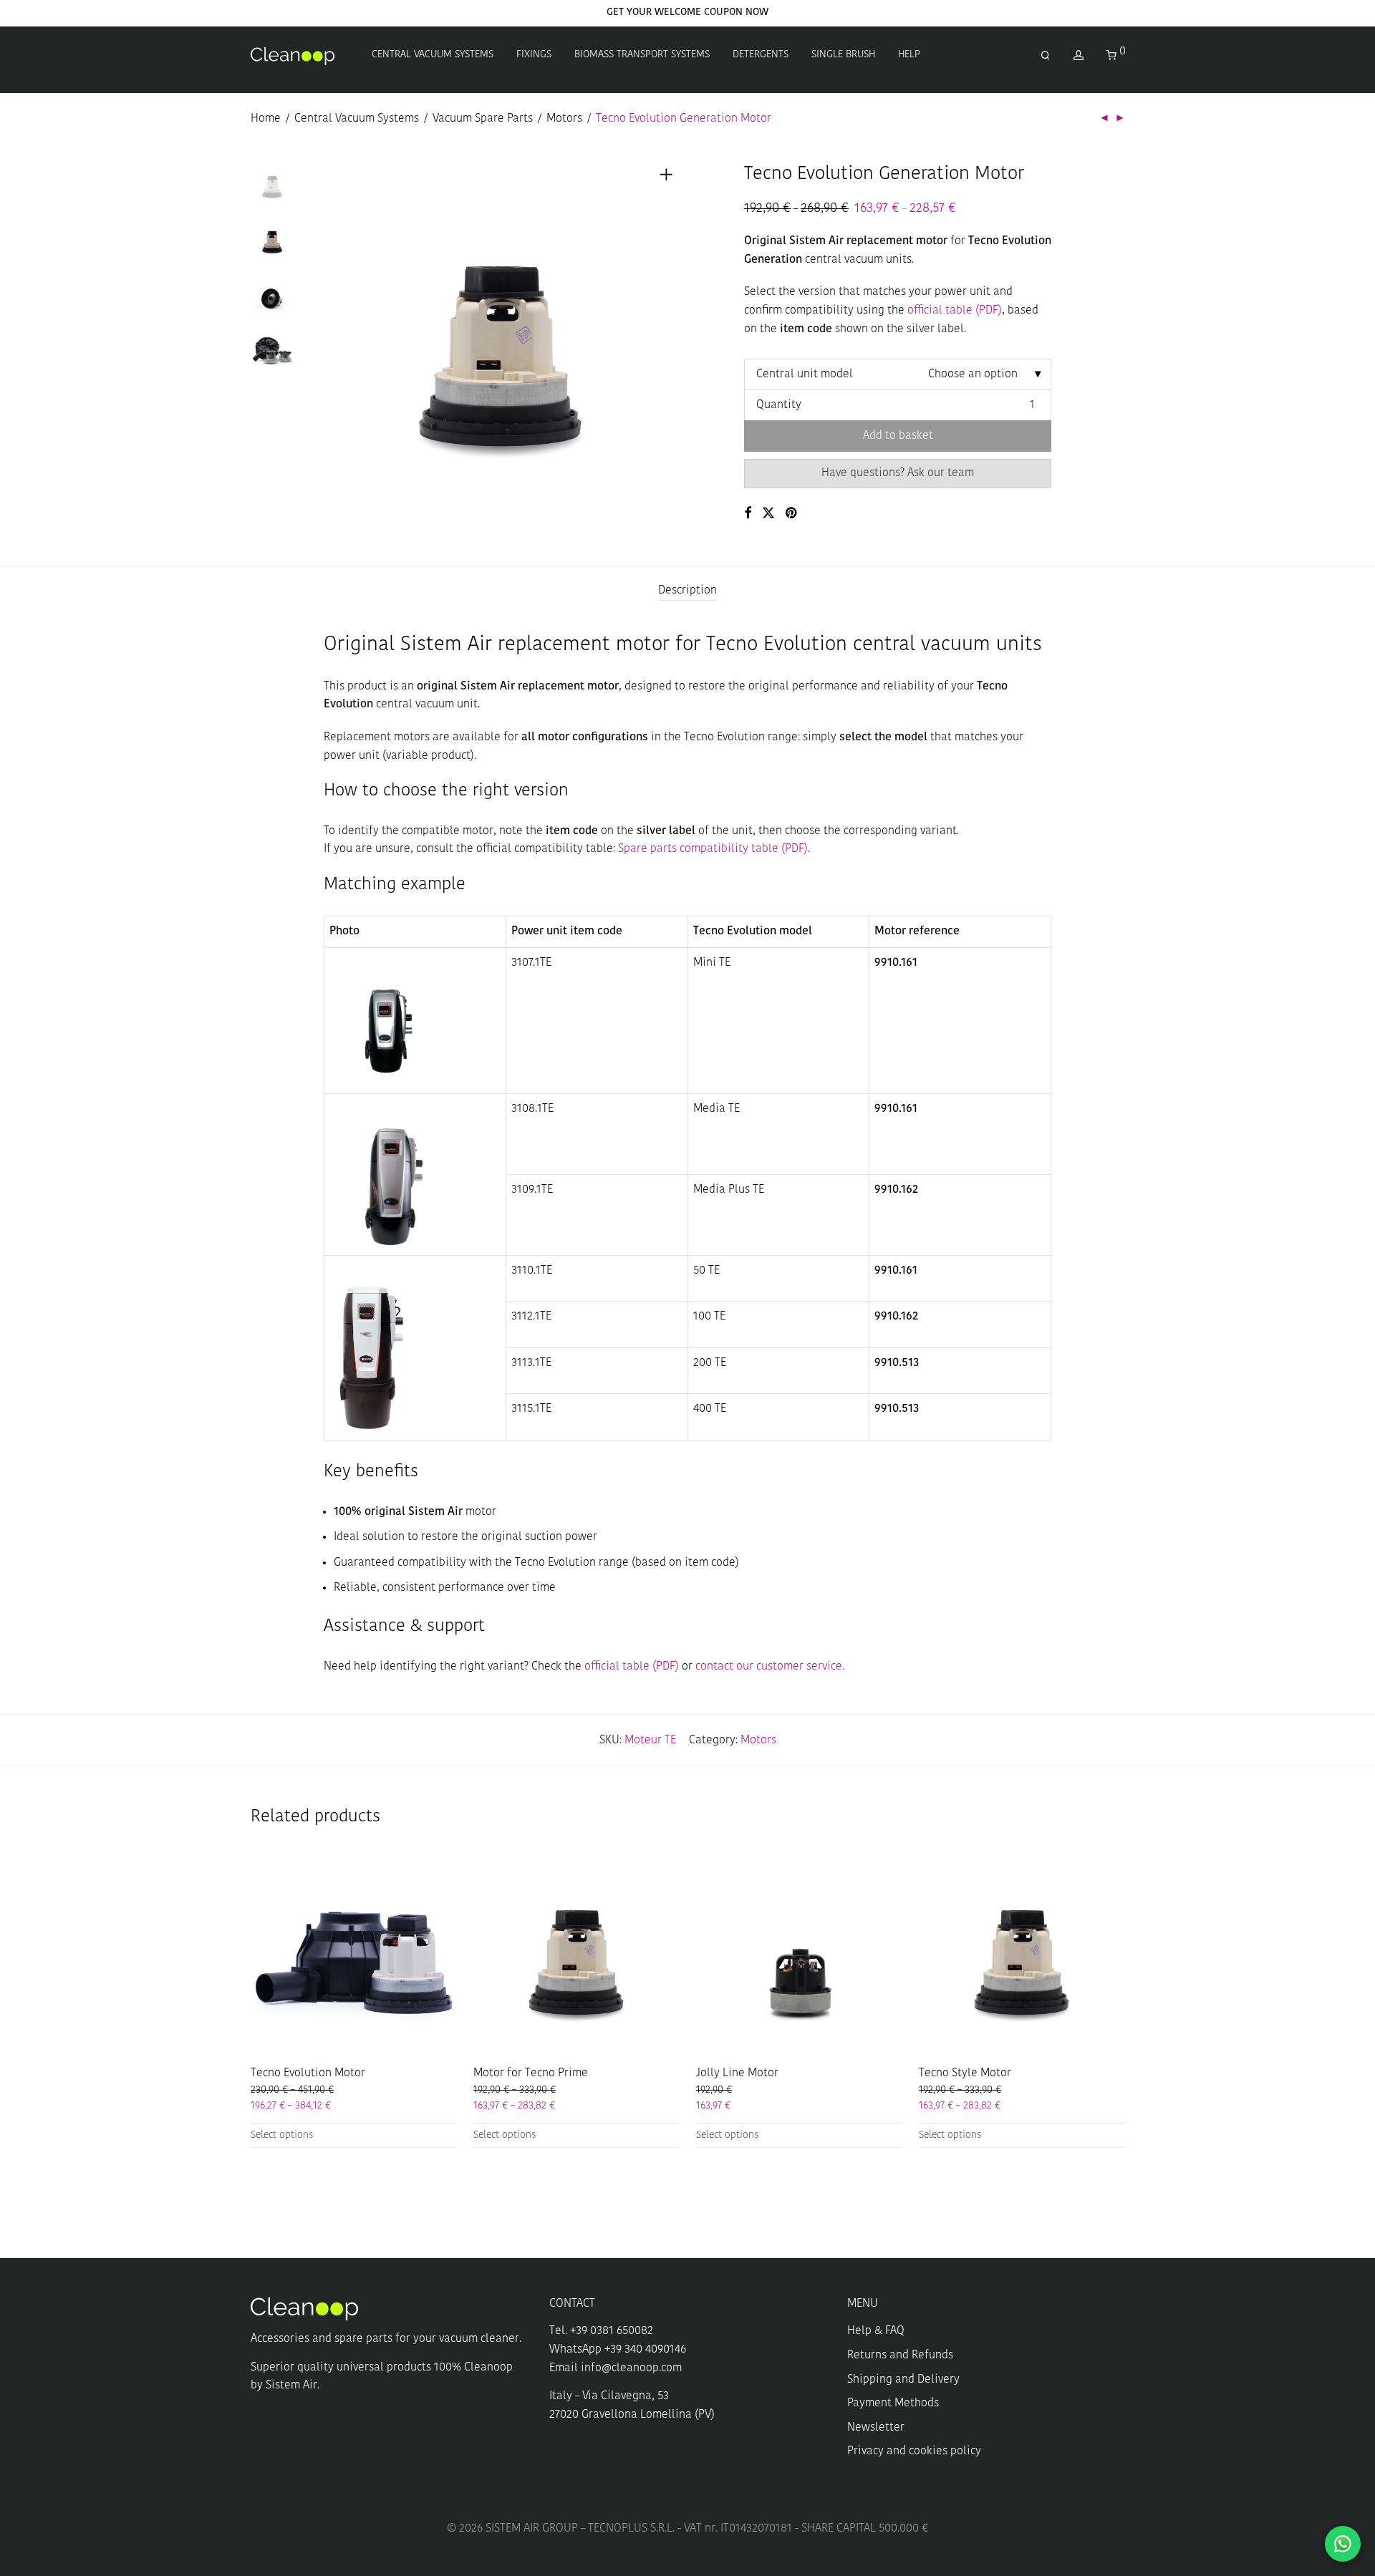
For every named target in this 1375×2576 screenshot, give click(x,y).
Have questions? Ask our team (898, 473)
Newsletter (876, 2428)
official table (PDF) (955, 311)
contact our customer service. (770, 1667)
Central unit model (805, 374)
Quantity (779, 405)
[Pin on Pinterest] (792, 514)
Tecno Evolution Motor (308, 2073)
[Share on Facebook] (748, 514)
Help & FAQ (876, 2331)
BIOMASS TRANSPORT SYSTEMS (642, 55)
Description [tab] (687, 591)
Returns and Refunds (900, 2355)
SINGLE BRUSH (843, 55)
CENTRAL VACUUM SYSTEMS (433, 55)
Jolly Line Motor (737, 2073)
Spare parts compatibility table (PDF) (711, 849)
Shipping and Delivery (903, 2380)
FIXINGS (534, 55)
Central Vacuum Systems (357, 119)
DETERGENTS (761, 55)
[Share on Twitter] (768, 514)
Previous (332, 340)
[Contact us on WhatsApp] (1343, 2544)
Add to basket (898, 436)
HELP (909, 55)
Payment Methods (893, 2403)
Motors (564, 119)
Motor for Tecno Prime (531, 2073)
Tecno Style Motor (965, 2073)
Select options (282, 2135)
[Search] (1046, 56)
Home (266, 119)
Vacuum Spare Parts (483, 119)
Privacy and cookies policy (914, 2451)
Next (669, 340)
